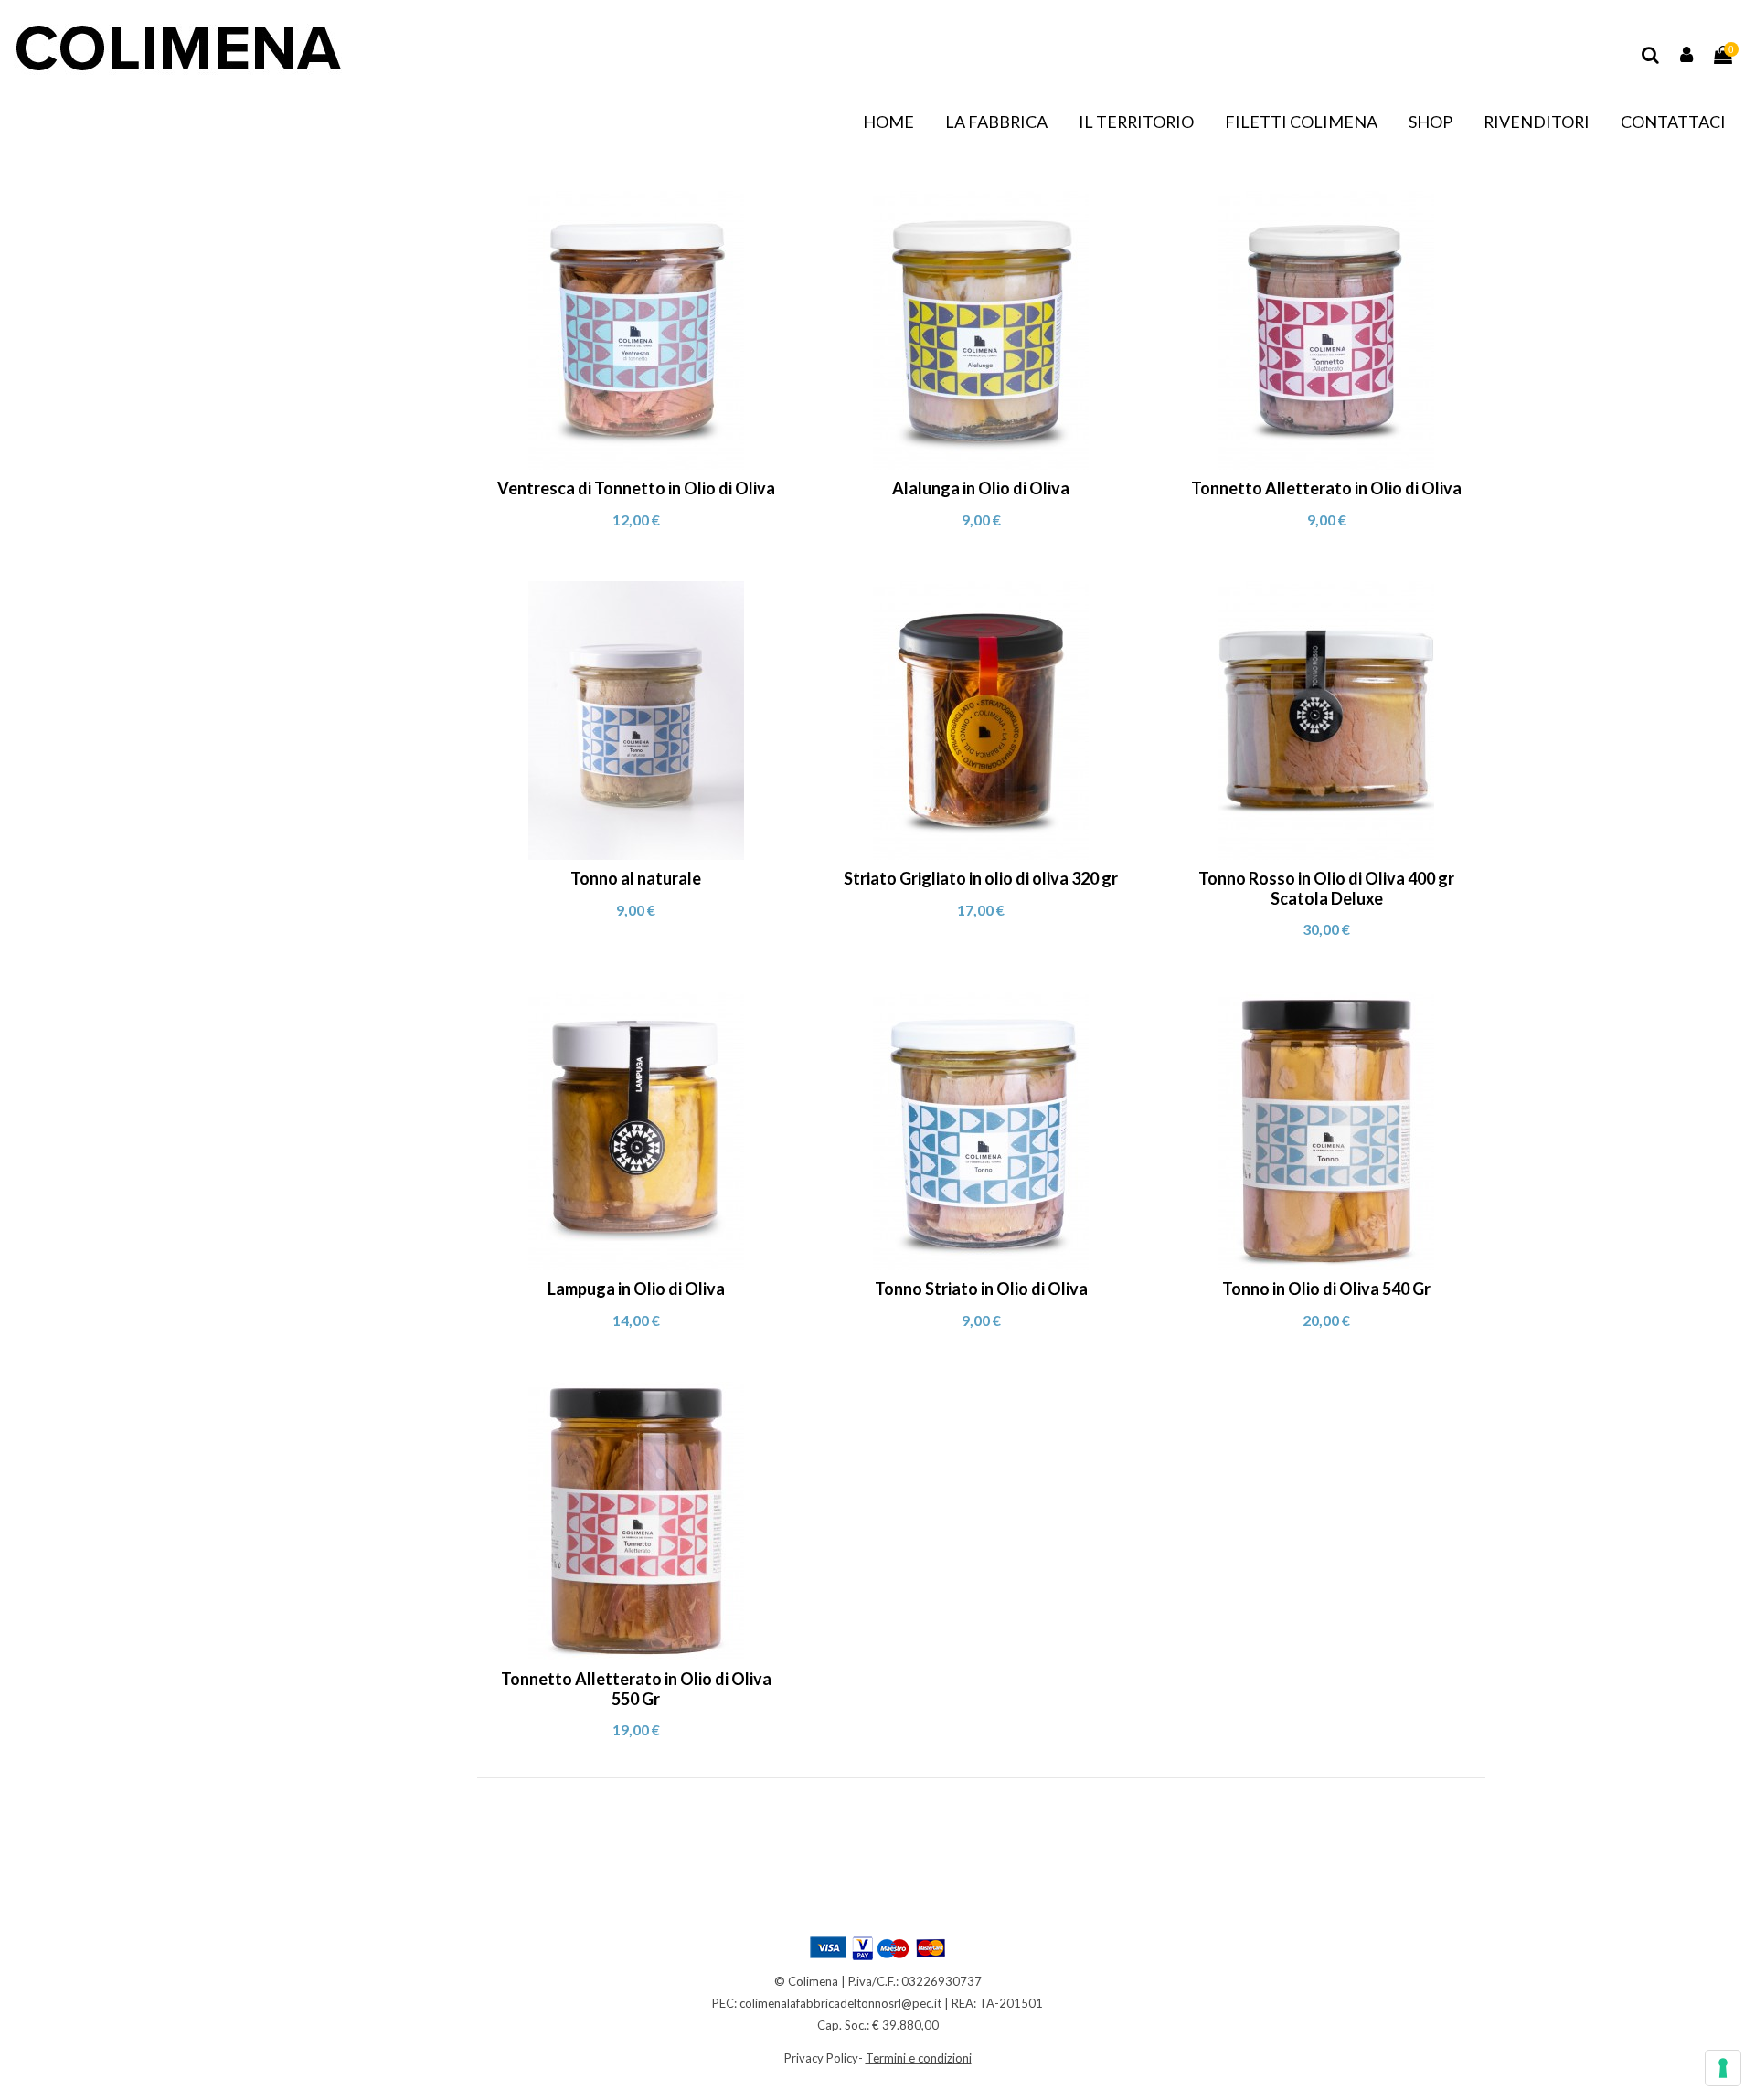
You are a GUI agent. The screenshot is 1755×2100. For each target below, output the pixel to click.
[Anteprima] (635, 463)
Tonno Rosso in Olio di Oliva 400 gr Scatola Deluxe (1326, 888)
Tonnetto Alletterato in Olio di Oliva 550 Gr (636, 1689)
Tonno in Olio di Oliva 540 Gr (1326, 1289)
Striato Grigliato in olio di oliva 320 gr (981, 878)
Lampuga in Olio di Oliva (636, 1289)
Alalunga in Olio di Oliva (981, 488)
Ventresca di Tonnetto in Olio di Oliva (636, 488)
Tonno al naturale (636, 878)
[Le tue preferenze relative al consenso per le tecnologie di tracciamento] (1723, 2068)
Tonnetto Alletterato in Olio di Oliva (1326, 488)
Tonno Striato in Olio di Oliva (981, 1289)
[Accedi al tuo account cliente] (1687, 55)
